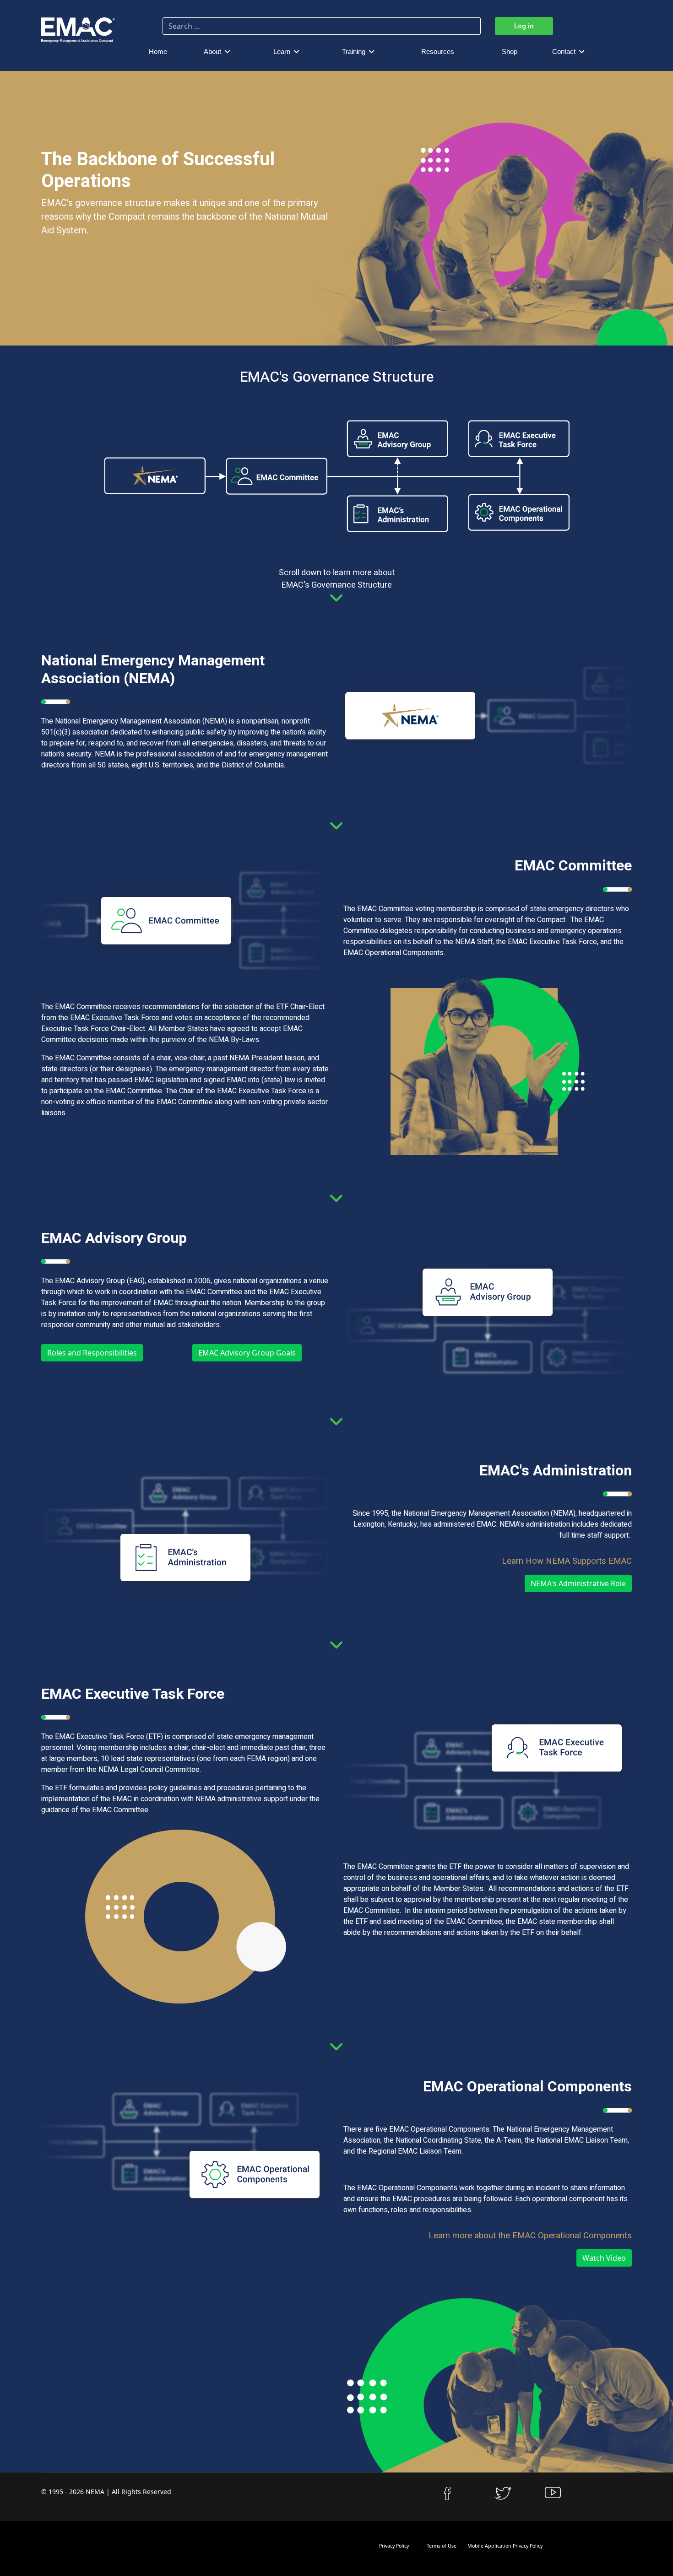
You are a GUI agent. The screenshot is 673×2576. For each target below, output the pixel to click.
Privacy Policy (394, 2546)
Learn (282, 51)
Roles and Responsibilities (92, 1353)
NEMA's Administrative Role (578, 1583)
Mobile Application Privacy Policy (505, 2546)
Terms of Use (441, 2546)
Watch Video (604, 2258)
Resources (438, 51)
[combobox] (322, 26)
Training (354, 51)
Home (158, 51)
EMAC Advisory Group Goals (247, 1353)
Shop (510, 51)
